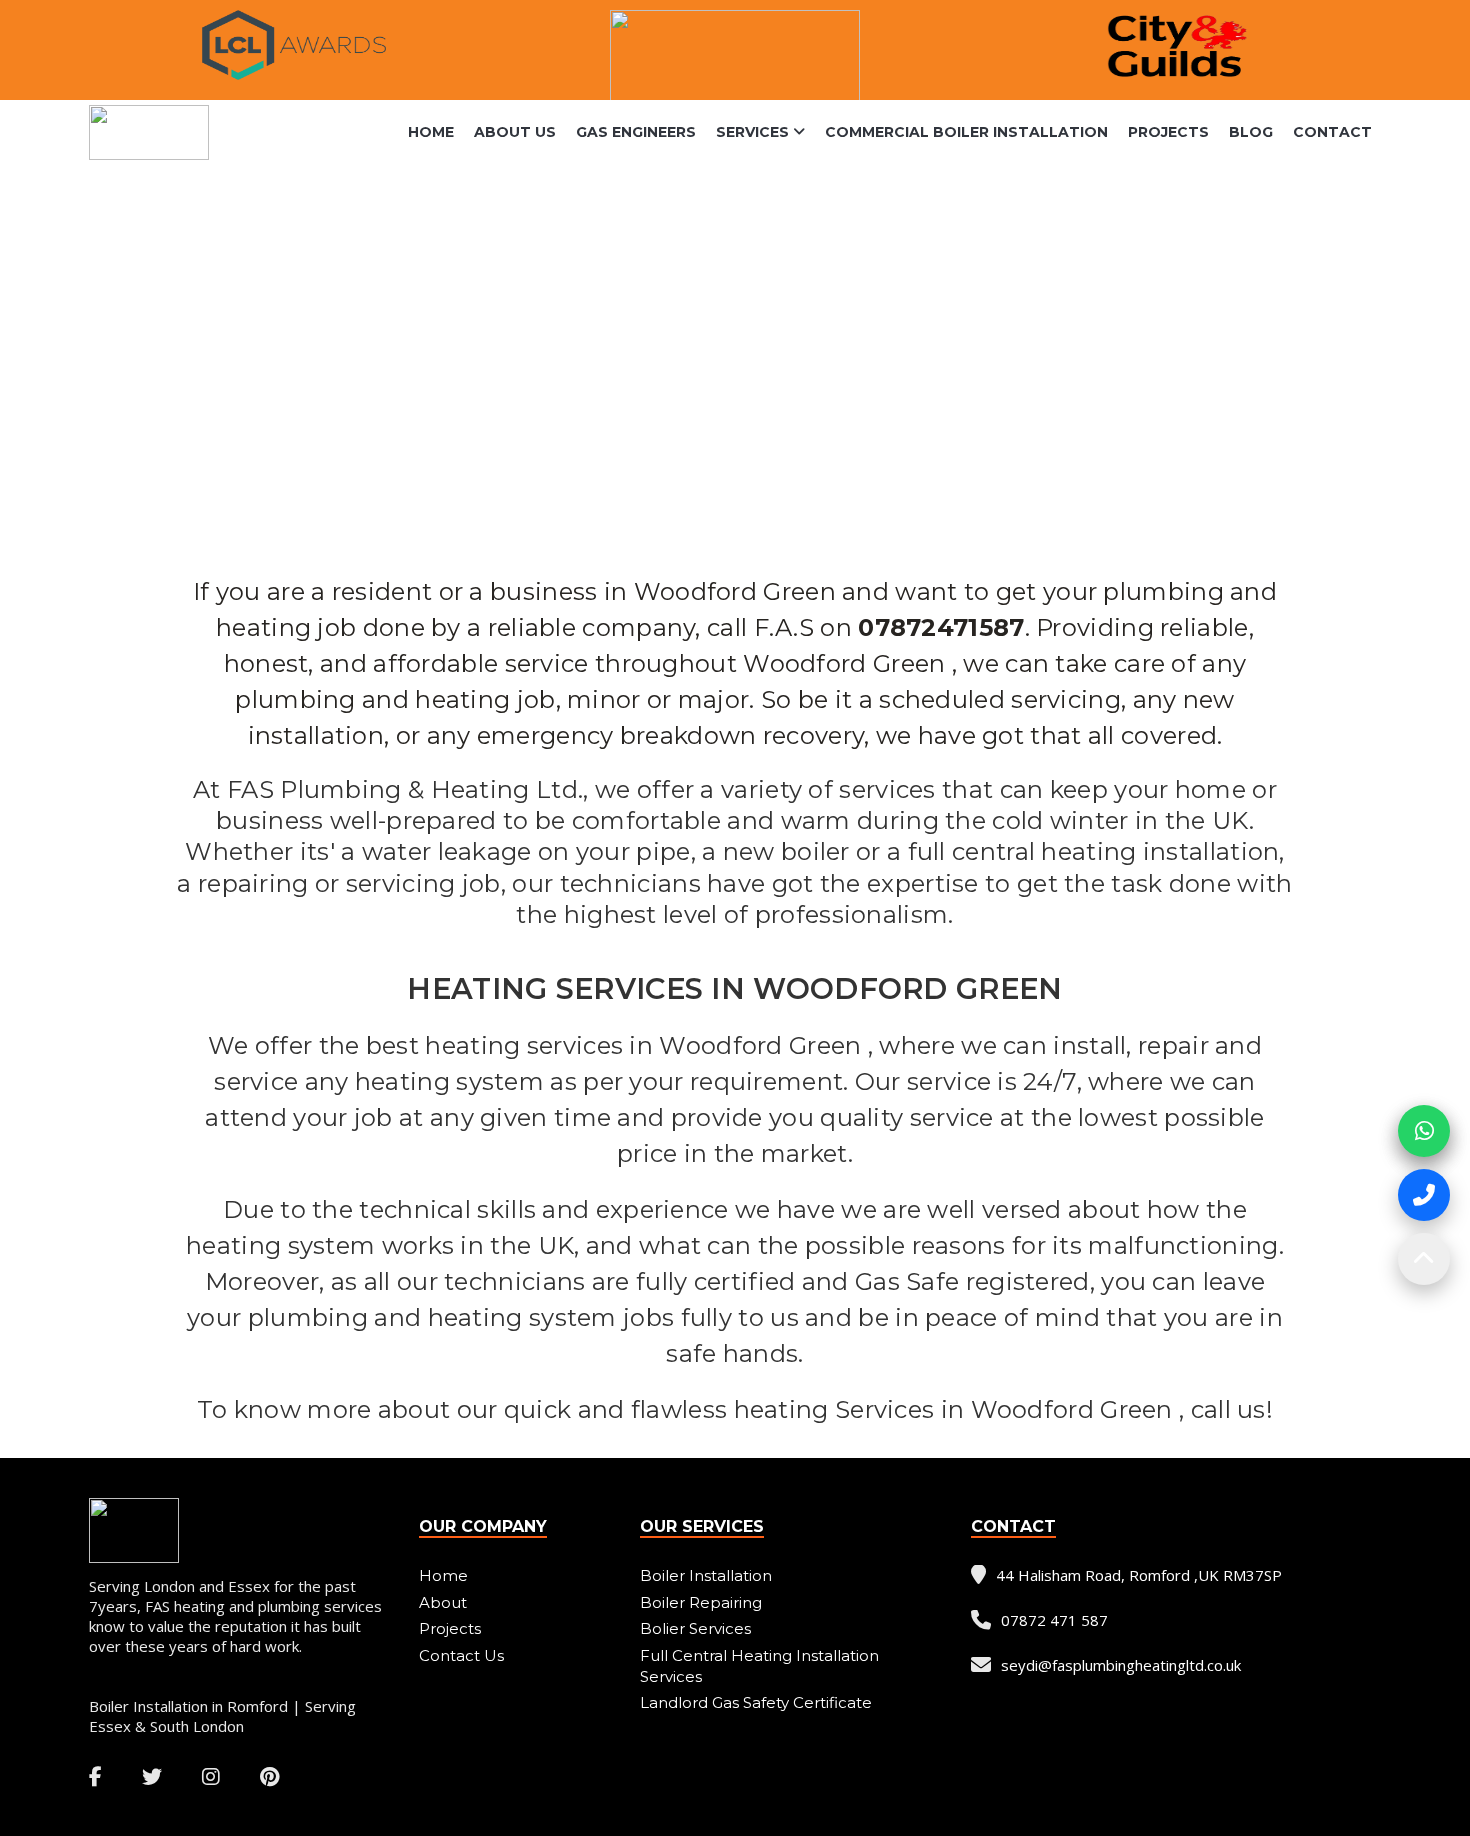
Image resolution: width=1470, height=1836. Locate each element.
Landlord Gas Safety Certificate (756, 1702)
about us (515, 132)
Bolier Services (695, 1628)
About (443, 1602)
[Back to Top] (1424, 1259)
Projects (1168, 132)
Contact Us (461, 1655)
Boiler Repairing (701, 1602)
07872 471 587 (1054, 1620)
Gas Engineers (636, 132)
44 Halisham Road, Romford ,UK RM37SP (1139, 1575)
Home (431, 132)
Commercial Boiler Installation (966, 132)
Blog (1251, 132)
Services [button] (754, 132)
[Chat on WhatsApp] (1424, 1131)
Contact (1332, 132)
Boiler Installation (706, 1575)
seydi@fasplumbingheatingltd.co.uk (1121, 1665)
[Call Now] (1424, 1195)
